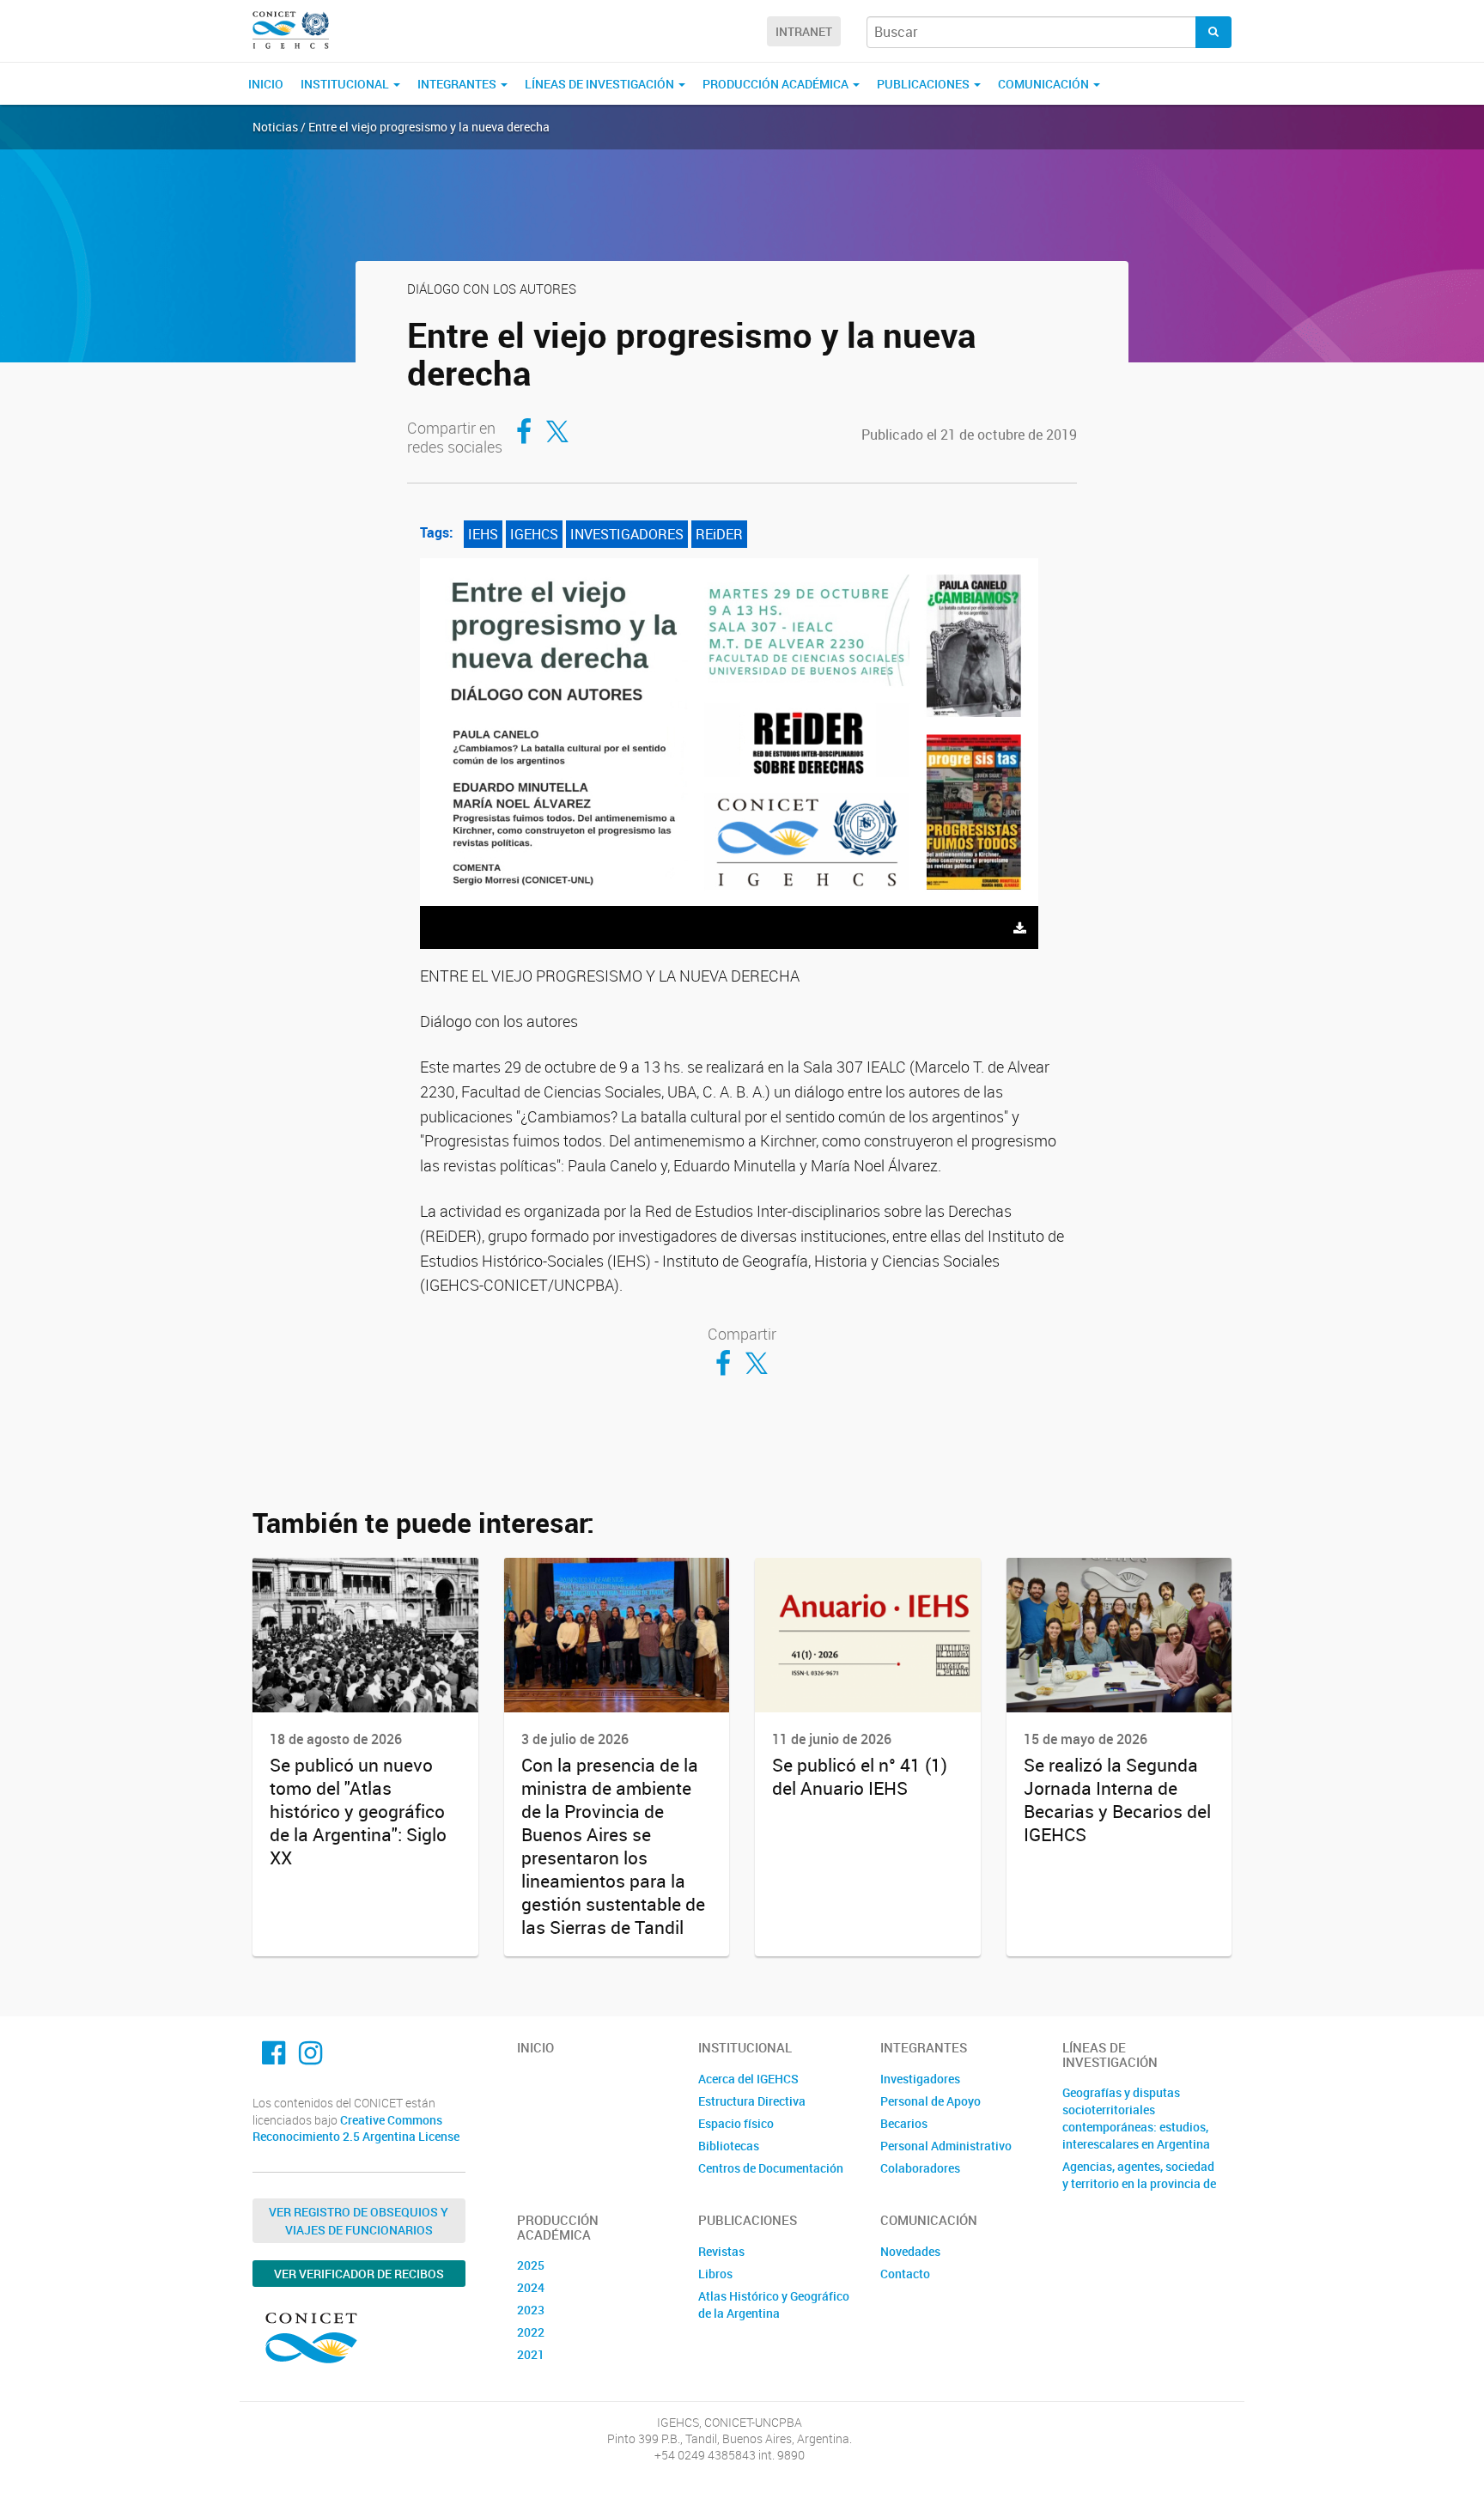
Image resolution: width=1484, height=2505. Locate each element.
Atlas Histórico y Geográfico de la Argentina (774, 2304)
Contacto (905, 2274)
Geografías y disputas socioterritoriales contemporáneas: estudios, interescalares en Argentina (1136, 2118)
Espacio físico (736, 2123)
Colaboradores (920, 2168)
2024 (531, 2287)
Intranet (804, 31)
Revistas (721, 2251)
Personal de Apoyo (931, 2101)
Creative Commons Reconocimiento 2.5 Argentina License (356, 2128)
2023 (531, 2310)
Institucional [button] (346, 84)
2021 (531, 2354)
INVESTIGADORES (627, 534)
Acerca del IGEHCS (748, 2079)
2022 (531, 2332)
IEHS (483, 534)
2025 (531, 2265)
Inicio (266, 84)
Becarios (904, 2123)
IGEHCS (534, 534)
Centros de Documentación (771, 2168)
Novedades (910, 2251)
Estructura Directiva (752, 2101)
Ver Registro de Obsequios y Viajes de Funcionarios (359, 2221)
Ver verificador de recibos (359, 2274)
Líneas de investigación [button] (601, 84)
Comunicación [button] (1045, 84)
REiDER (719, 534)
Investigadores (920, 2079)
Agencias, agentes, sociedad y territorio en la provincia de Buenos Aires (1139, 2183)
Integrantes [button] (458, 84)
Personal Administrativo (946, 2146)
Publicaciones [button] (924, 84)
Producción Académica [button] (777, 84)
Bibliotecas (729, 2146)
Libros (715, 2274)
